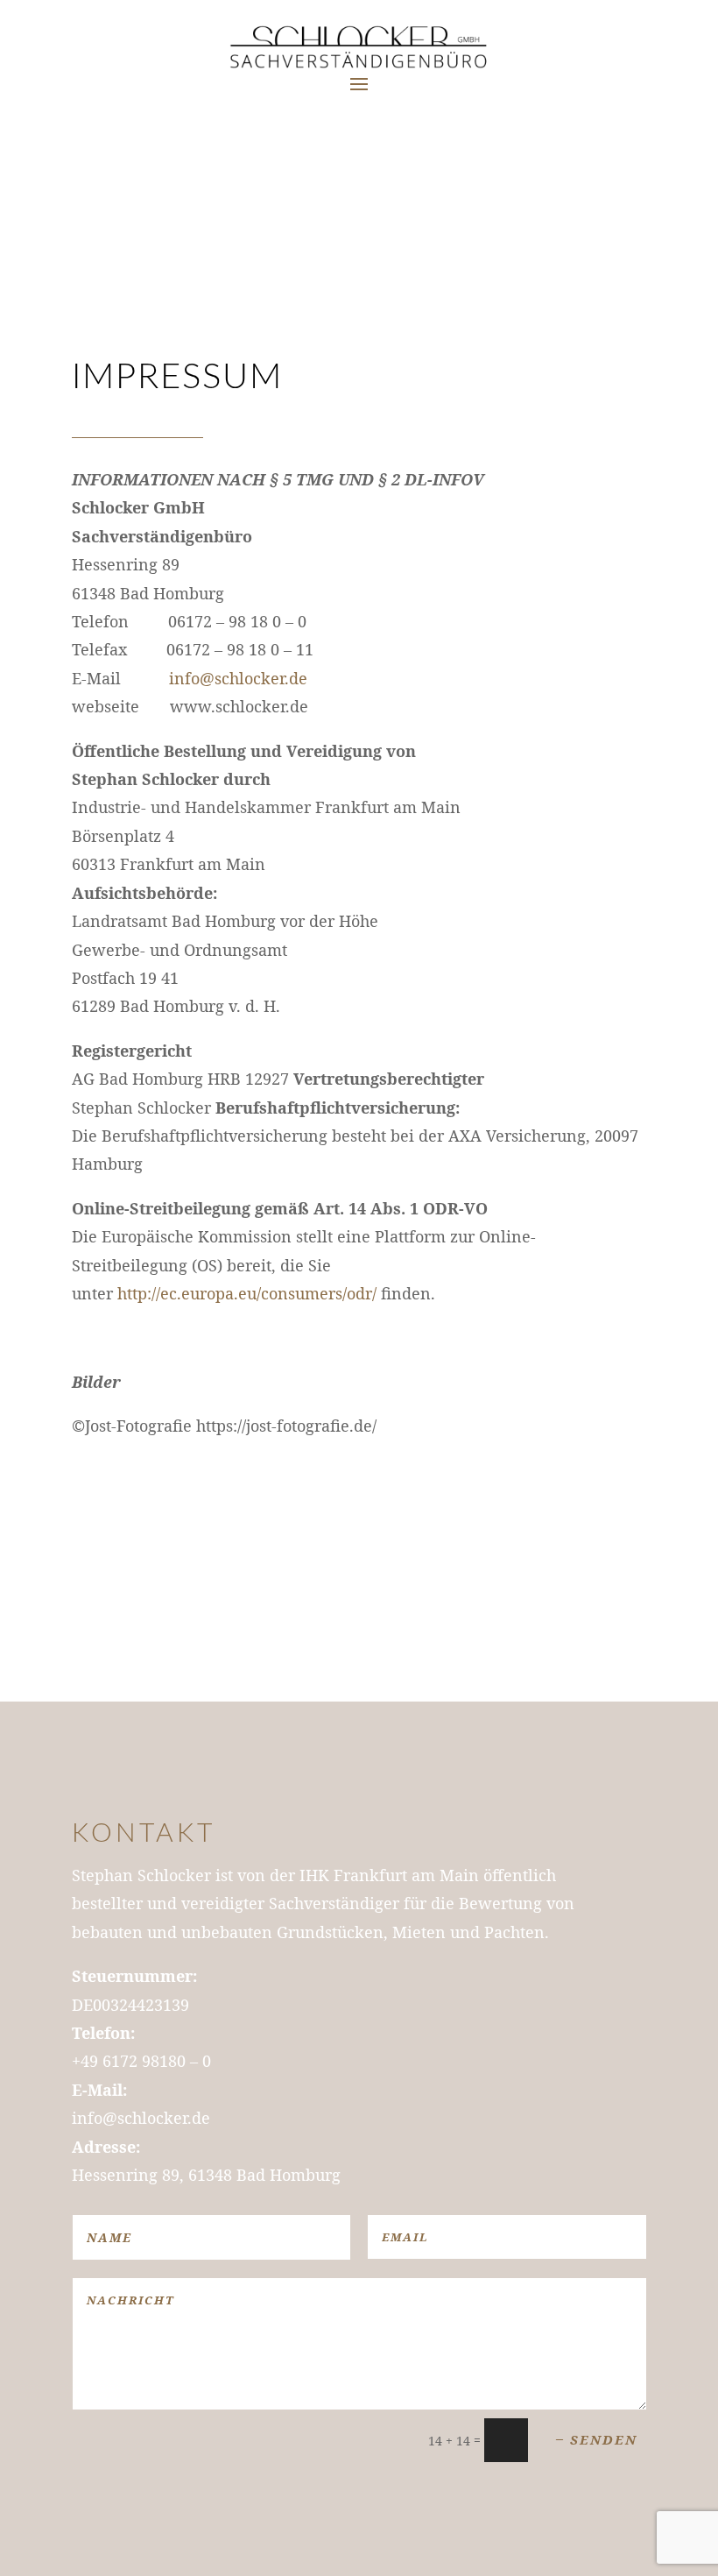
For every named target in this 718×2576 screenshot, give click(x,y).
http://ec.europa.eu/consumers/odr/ (247, 1293)
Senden (604, 2439)
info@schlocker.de (238, 678)
